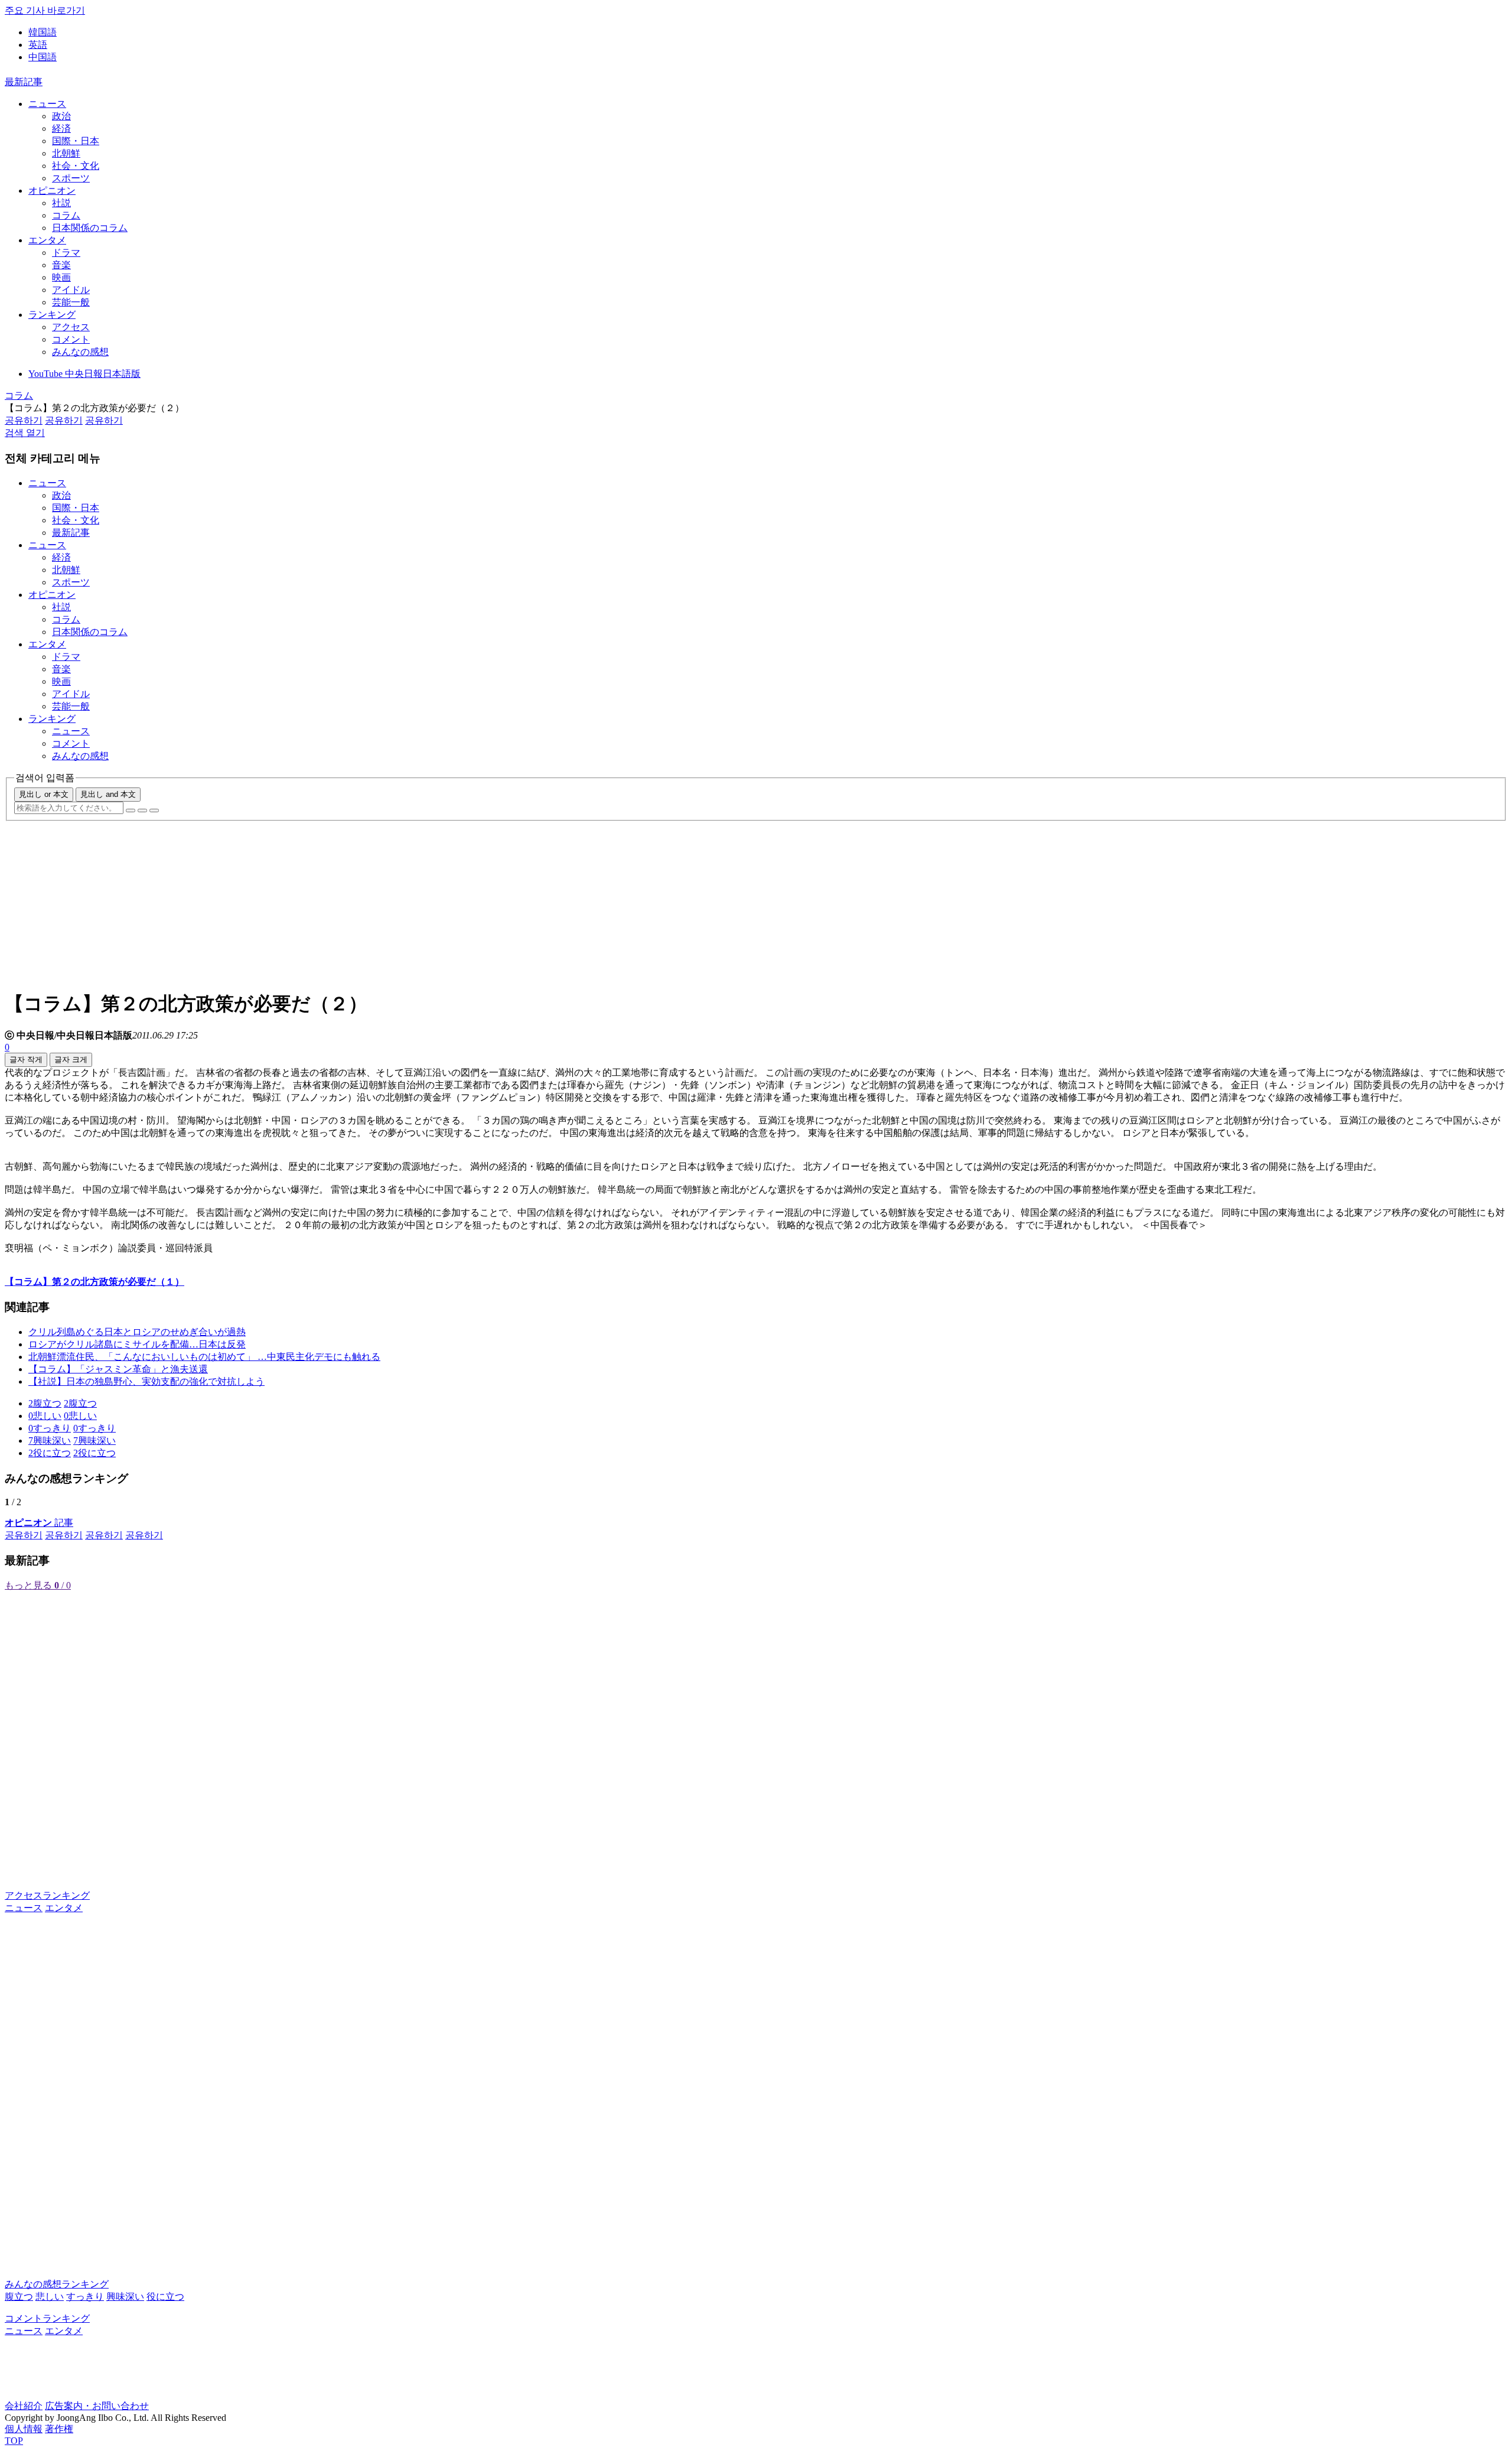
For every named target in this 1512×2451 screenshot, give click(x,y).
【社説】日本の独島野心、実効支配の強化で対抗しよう (146, 1381)
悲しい (50, 2297)
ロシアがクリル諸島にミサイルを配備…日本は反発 (137, 1344)
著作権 (59, 2429)
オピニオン (52, 191)
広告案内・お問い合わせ (97, 2406)
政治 (61, 116)
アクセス (71, 327)
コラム (66, 215)
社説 (61, 203)
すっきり (85, 2297)
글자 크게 (71, 1060)
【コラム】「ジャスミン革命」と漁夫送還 (118, 1369)
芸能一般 (71, 302)
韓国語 (43, 32)
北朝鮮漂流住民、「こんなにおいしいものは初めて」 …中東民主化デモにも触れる (204, 1357)
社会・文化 (76, 166)
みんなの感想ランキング (57, 2284)
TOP (14, 2441)
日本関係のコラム (90, 228)
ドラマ (66, 253)
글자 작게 (26, 1060)
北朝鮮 (66, 153)
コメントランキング (47, 2318)
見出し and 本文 (108, 794)
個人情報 (24, 2429)
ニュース (47, 104)
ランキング (52, 315)
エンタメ (47, 240)
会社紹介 (24, 2406)
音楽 (61, 265)
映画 (61, 277)
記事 (39, 1523)
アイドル (71, 290)
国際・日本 (76, 141)
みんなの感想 (80, 352)
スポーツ (71, 178)
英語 (38, 45)
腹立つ (19, 2297)
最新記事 (24, 82)
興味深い (125, 2297)
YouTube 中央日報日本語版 (84, 374)
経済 (61, 128)
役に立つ (165, 2297)
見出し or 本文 (44, 794)
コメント (71, 339)
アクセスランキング (47, 1895)
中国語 (43, 57)
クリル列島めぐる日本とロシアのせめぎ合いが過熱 (137, 1332)
